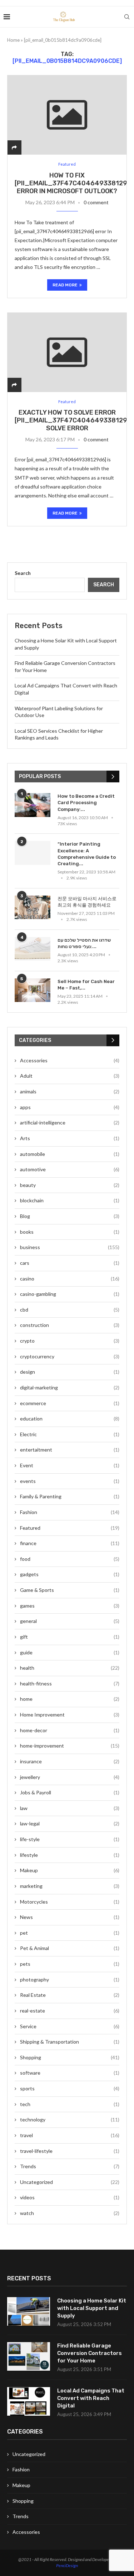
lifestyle (70, 1855)
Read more (65, 285)
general (70, 1621)
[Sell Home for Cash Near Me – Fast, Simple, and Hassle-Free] (33, 990)
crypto (70, 1341)
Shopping (70, 2057)
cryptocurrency (70, 1356)
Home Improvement (70, 1715)
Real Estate (70, 1995)
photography (70, 1979)
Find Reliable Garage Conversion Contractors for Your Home (90, 2353)
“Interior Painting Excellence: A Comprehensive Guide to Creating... (87, 854)
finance (70, 1543)
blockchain (70, 1200)
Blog (70, 1216)
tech (70, 2104)
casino (70, 1279)
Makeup (70, 1870)
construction (70, 1325)
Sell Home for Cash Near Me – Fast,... (86, 985)
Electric (70, 1434)
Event (70, 1465)
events (70, 1481)
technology (70, 2119)
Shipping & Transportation (70, 2042)
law (70, 1808)
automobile (70, 1154)
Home (13, 40)
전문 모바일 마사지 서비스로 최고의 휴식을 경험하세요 (87, 902)
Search (23, 573)
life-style (70, 1839)
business (70, 1247)
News (70, 1917)
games (70, 1606)
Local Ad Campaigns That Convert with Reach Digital (91, 2398)
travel (70, 2135)
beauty (70, 1185)
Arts (70, 1138)
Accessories (70, 1060)
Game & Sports (70, 1590)
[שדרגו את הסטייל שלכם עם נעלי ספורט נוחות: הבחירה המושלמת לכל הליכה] (33, 949)
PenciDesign (67, 2565)
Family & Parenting (70, 1496)
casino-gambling (70, 1294)
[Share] (14, 147)
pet (70, 1933)
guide (70, 1652)
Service (70, 2026)
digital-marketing (70, 1387)
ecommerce (70, 1403)
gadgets (70, 1574)
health (70, 1668)
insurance (70, 1761)
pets (70, 1964)
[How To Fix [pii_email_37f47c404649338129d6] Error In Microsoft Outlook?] (67, 115)
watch (70, 2213)
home (70, 1699)
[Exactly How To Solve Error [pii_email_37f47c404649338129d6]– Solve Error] (67, 352)
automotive (70, 1169)
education (70, 1419)
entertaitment (70, 1450)
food (70, 1559)
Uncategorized (70, 2182)
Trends (70, 2166)
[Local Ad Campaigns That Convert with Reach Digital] (29, 2401)
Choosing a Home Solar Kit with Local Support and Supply (92, 2308)
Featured (70, 1528)
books (70, 1232)
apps (70, 1107)
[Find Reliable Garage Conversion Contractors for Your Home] (29, 2356)
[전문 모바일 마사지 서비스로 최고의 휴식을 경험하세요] (33, 908)
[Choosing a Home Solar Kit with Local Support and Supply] (29, 2311)
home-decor (70, 1730)
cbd (70, 1310)
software (70, 2073)
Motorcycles (70, 1902)
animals (70, 1091)
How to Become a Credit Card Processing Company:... (86, 803)
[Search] (127, 17)
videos (70, 2197)
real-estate (70, 2011)
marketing (70, 1886)
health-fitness (70, 1683)
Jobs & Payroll (70, 1792)
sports (70, 2088)
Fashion (70, 1512)
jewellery (70, 1777)
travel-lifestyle (70, 2151)
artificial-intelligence (70, 1122)
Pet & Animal (70, 1948)
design (70, 1372)
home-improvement (70, 1746)
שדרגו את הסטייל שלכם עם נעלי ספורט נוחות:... (84, 943)
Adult (70, 1076)
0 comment (96, 202)
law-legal (70, 1823)
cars (70, 1263)
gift (70, 1637)
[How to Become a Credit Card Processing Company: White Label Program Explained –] (33, 805)
